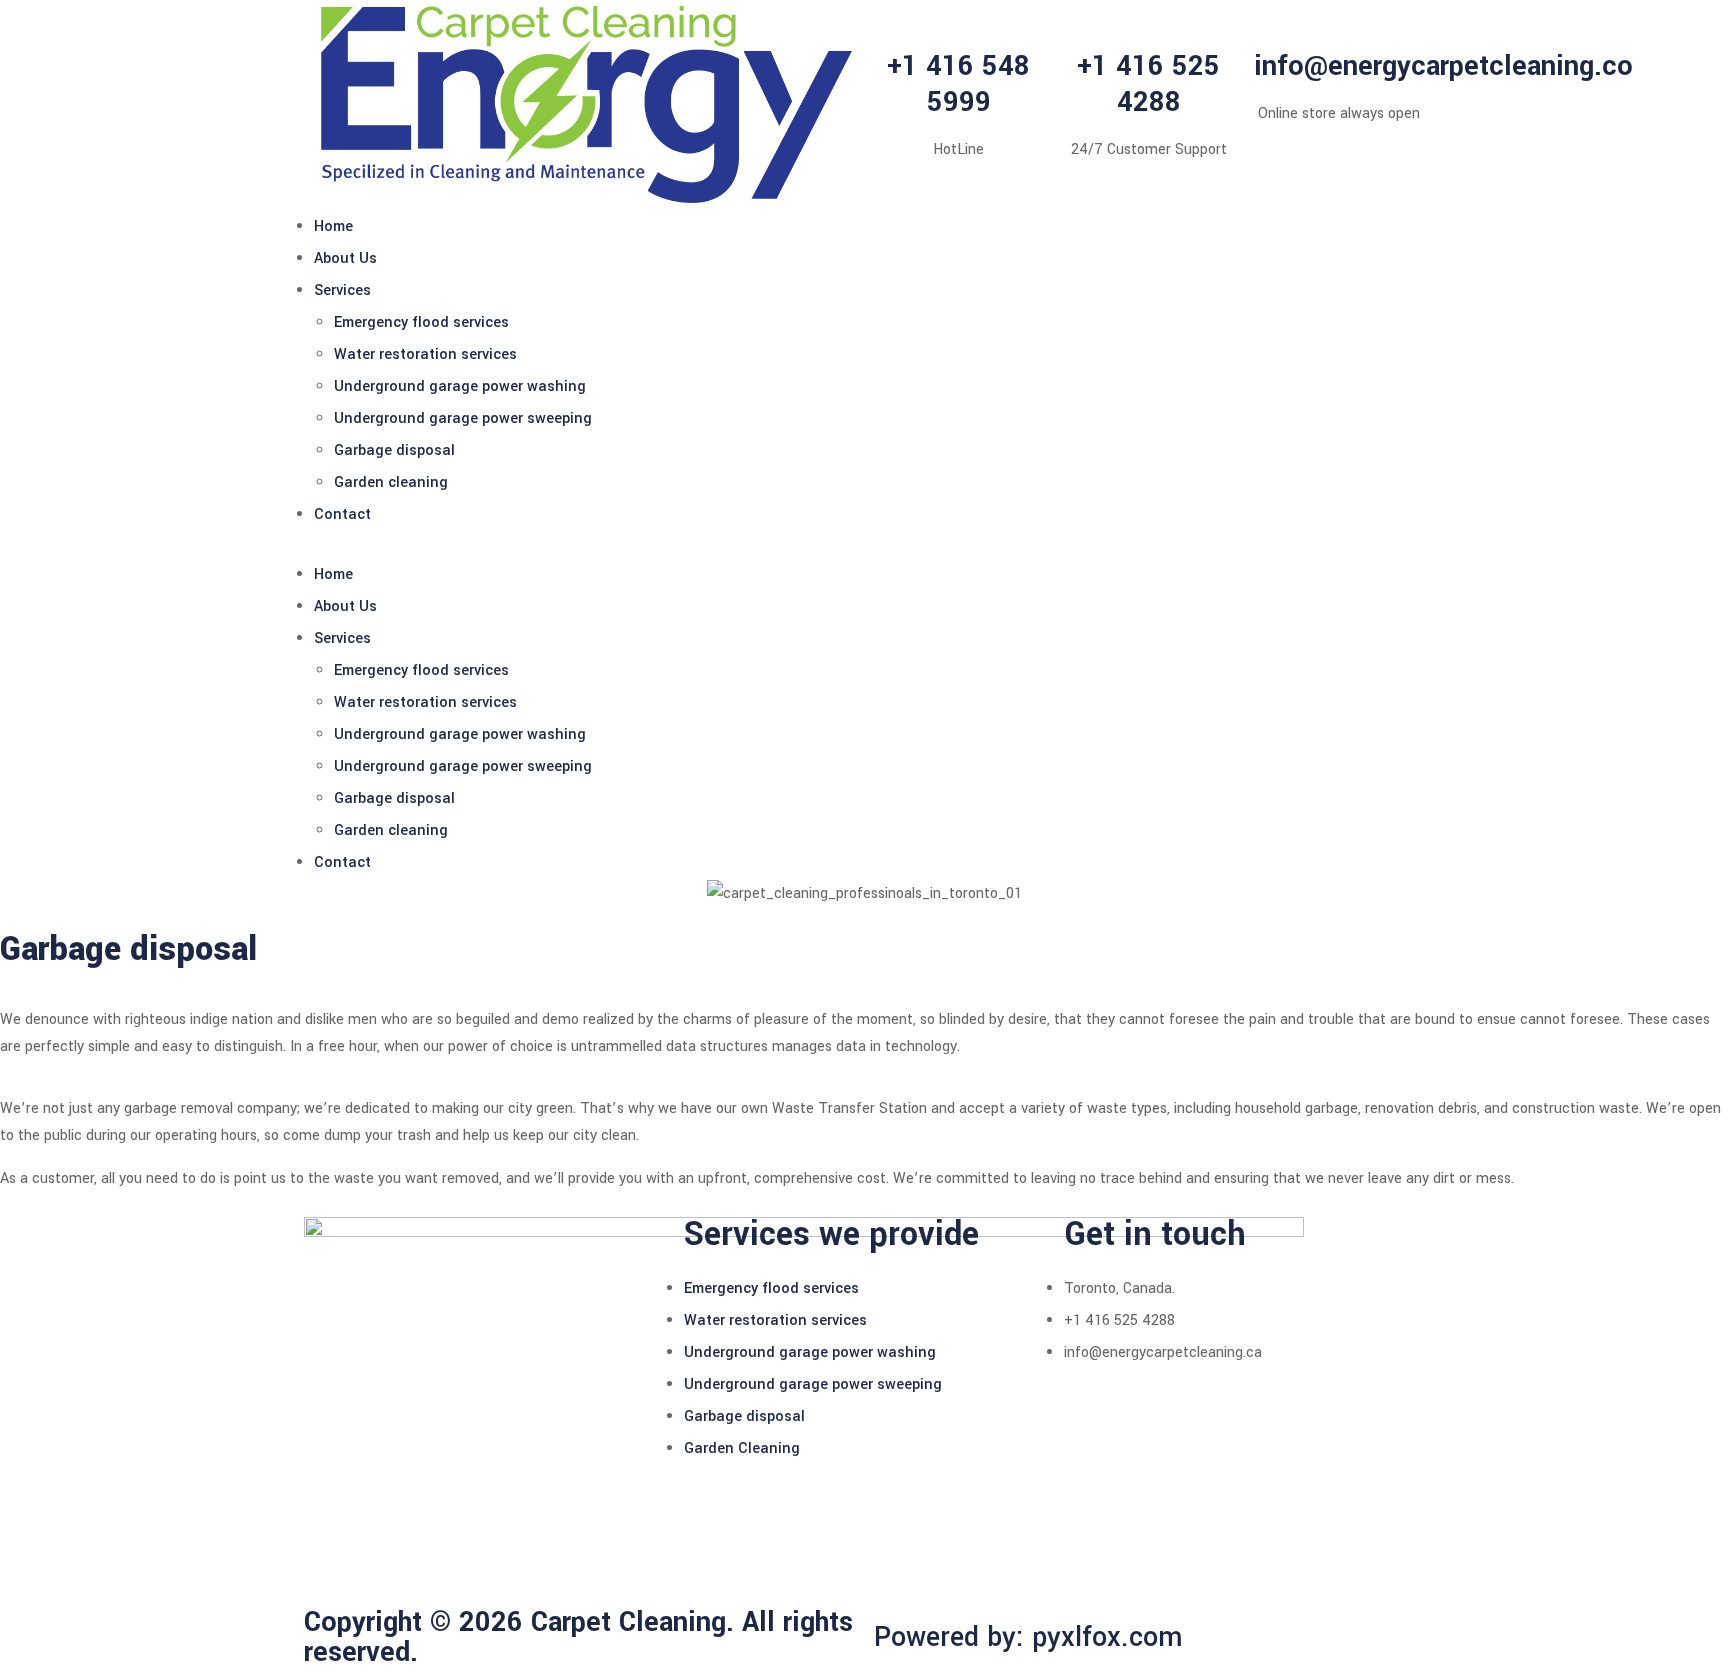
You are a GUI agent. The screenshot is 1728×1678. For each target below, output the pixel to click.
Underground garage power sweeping (463, 418)
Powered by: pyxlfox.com (1028, 1637)
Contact (342, 514)
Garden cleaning (391, 482)
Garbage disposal (394, 450)
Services (342, 290)
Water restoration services (425, 354)
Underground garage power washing (460, 386)
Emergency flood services (421, 322)
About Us (345, 258)
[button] (864, 545)
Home (333, 226)
